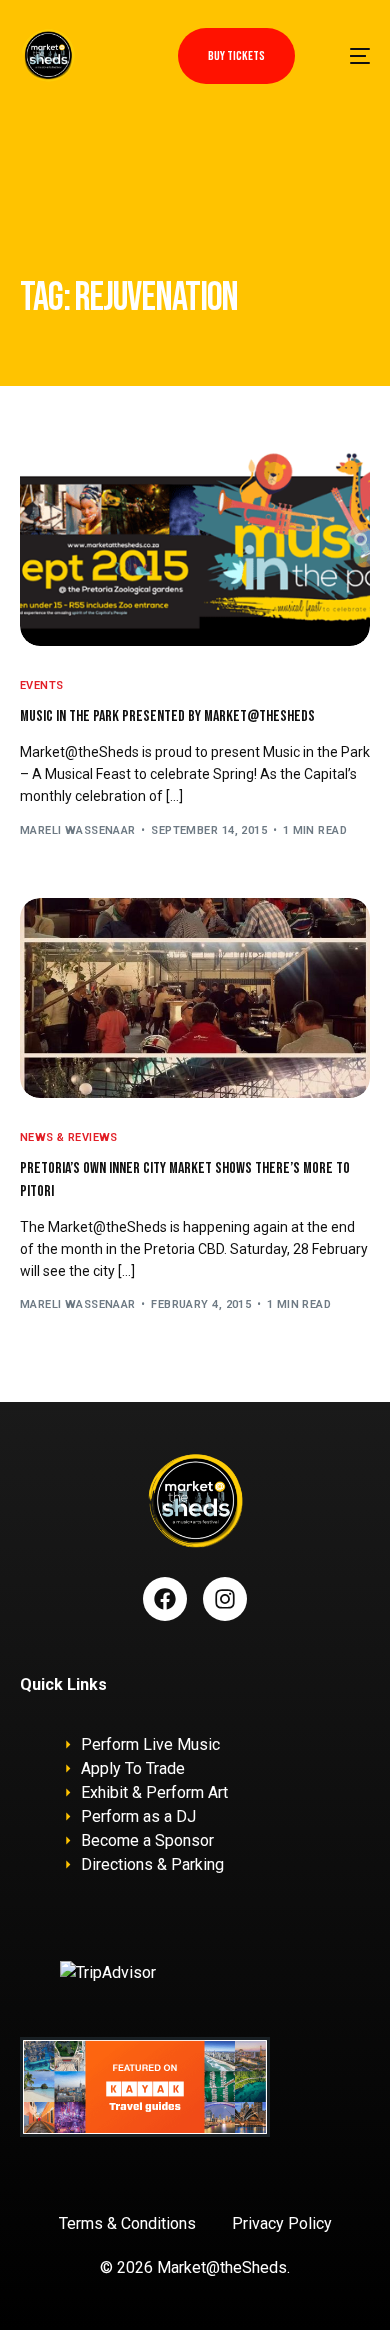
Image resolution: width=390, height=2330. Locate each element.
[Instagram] (225, 1599)
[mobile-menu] (348, 55)
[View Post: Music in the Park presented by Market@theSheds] (195, 546)
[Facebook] (165, 1599)
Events (42, 685)
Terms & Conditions (127, 2223)
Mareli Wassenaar (78, 830)
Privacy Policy (282, 2223)
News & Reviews (69, 1137)
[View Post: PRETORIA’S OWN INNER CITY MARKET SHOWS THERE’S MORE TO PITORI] (195, 998)
